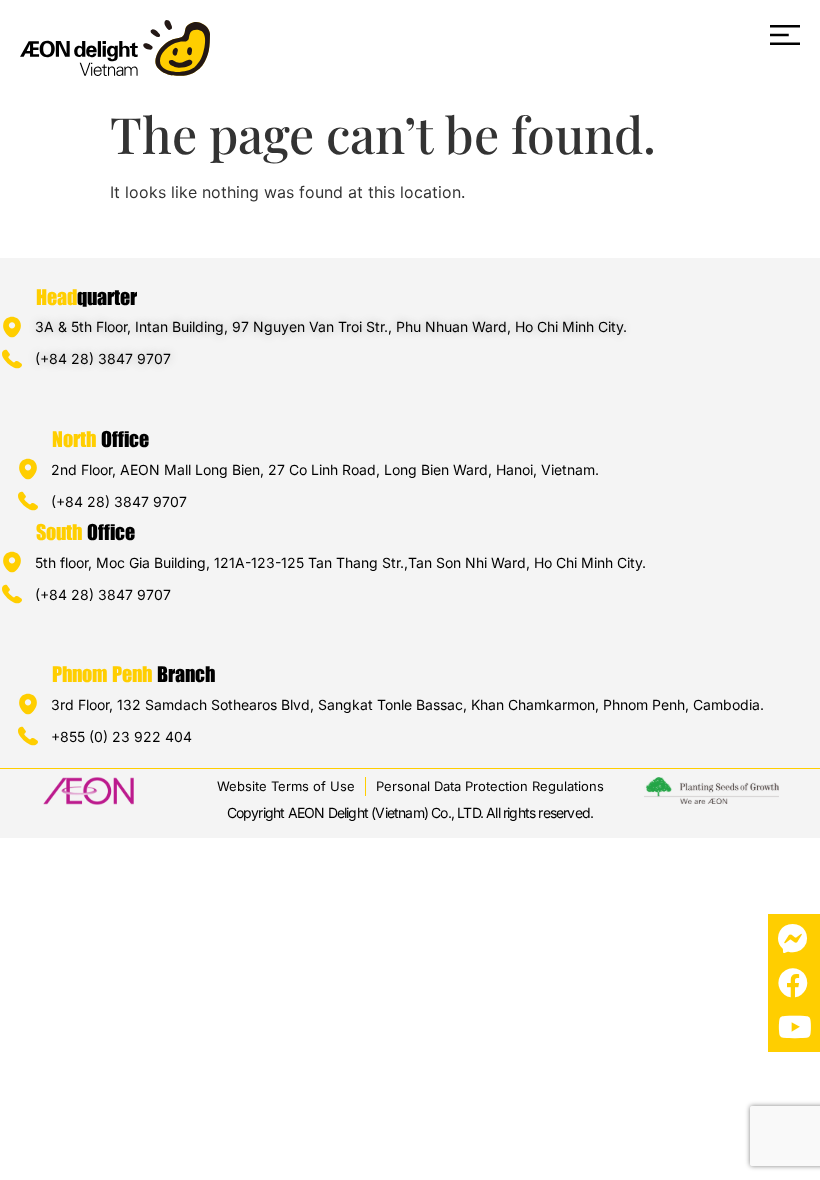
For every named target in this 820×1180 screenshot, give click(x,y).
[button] (490, 36)
